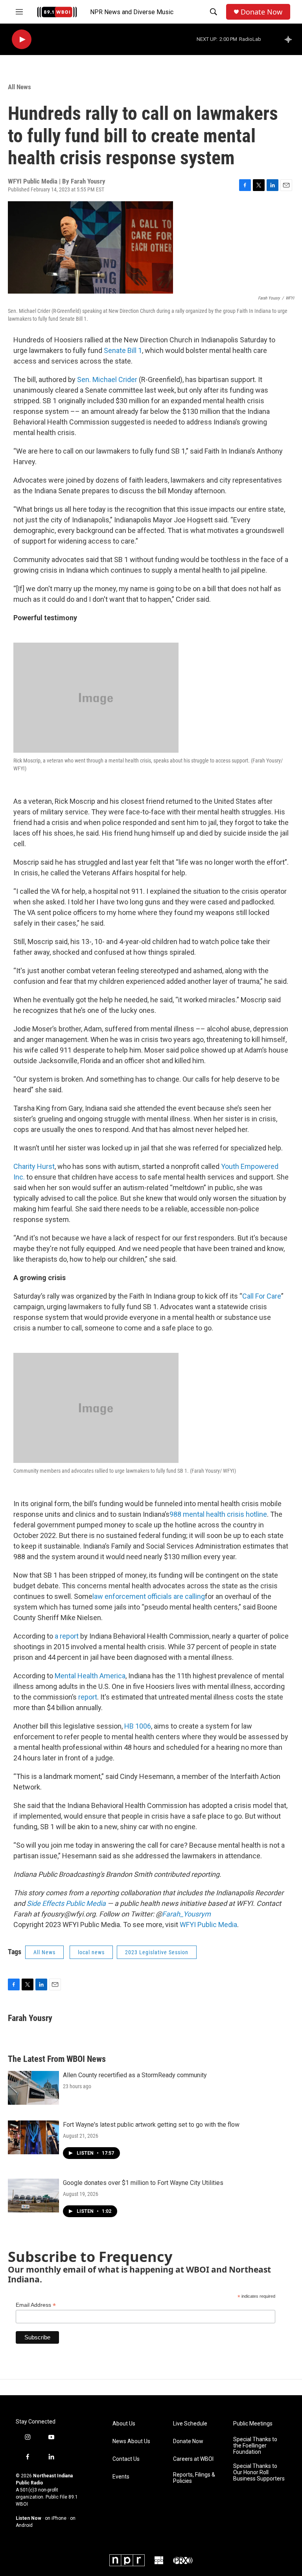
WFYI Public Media (208, 1925)
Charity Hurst (34, 1166)
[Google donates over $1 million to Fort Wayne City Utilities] (33, 2196)
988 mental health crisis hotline (218, 1514)
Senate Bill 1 (123, 350)
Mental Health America (90, 1676)
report (88, 1697)
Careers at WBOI (193, 2459)
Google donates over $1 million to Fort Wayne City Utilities (143, 2183)
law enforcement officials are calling (149, 1596)
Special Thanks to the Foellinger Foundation (255, 2446)
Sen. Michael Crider (107, 379)
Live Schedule (190, 2424)
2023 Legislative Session (157, 1952)
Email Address (36, 2305)
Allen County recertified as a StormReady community (135, 2075)
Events (121, 2477)
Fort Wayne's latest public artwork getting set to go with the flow (151, 2125)
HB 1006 (138, 1726)
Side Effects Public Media (66, 1903)
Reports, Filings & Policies (194, 2478)
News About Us (131, 2441)
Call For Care (262, 1296)
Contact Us (126, 2459)
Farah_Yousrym (186, 1914)
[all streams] (290, 39)
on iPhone (56, 2518)
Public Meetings (253, 2424)
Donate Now (261, 12)
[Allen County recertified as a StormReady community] (33, 2088)
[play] (22, 40)
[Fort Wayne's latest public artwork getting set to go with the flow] (33, 2137)
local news (91, 1952)
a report (67, 1636)
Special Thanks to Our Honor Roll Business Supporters (259, 2472)
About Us (124, 2424)
